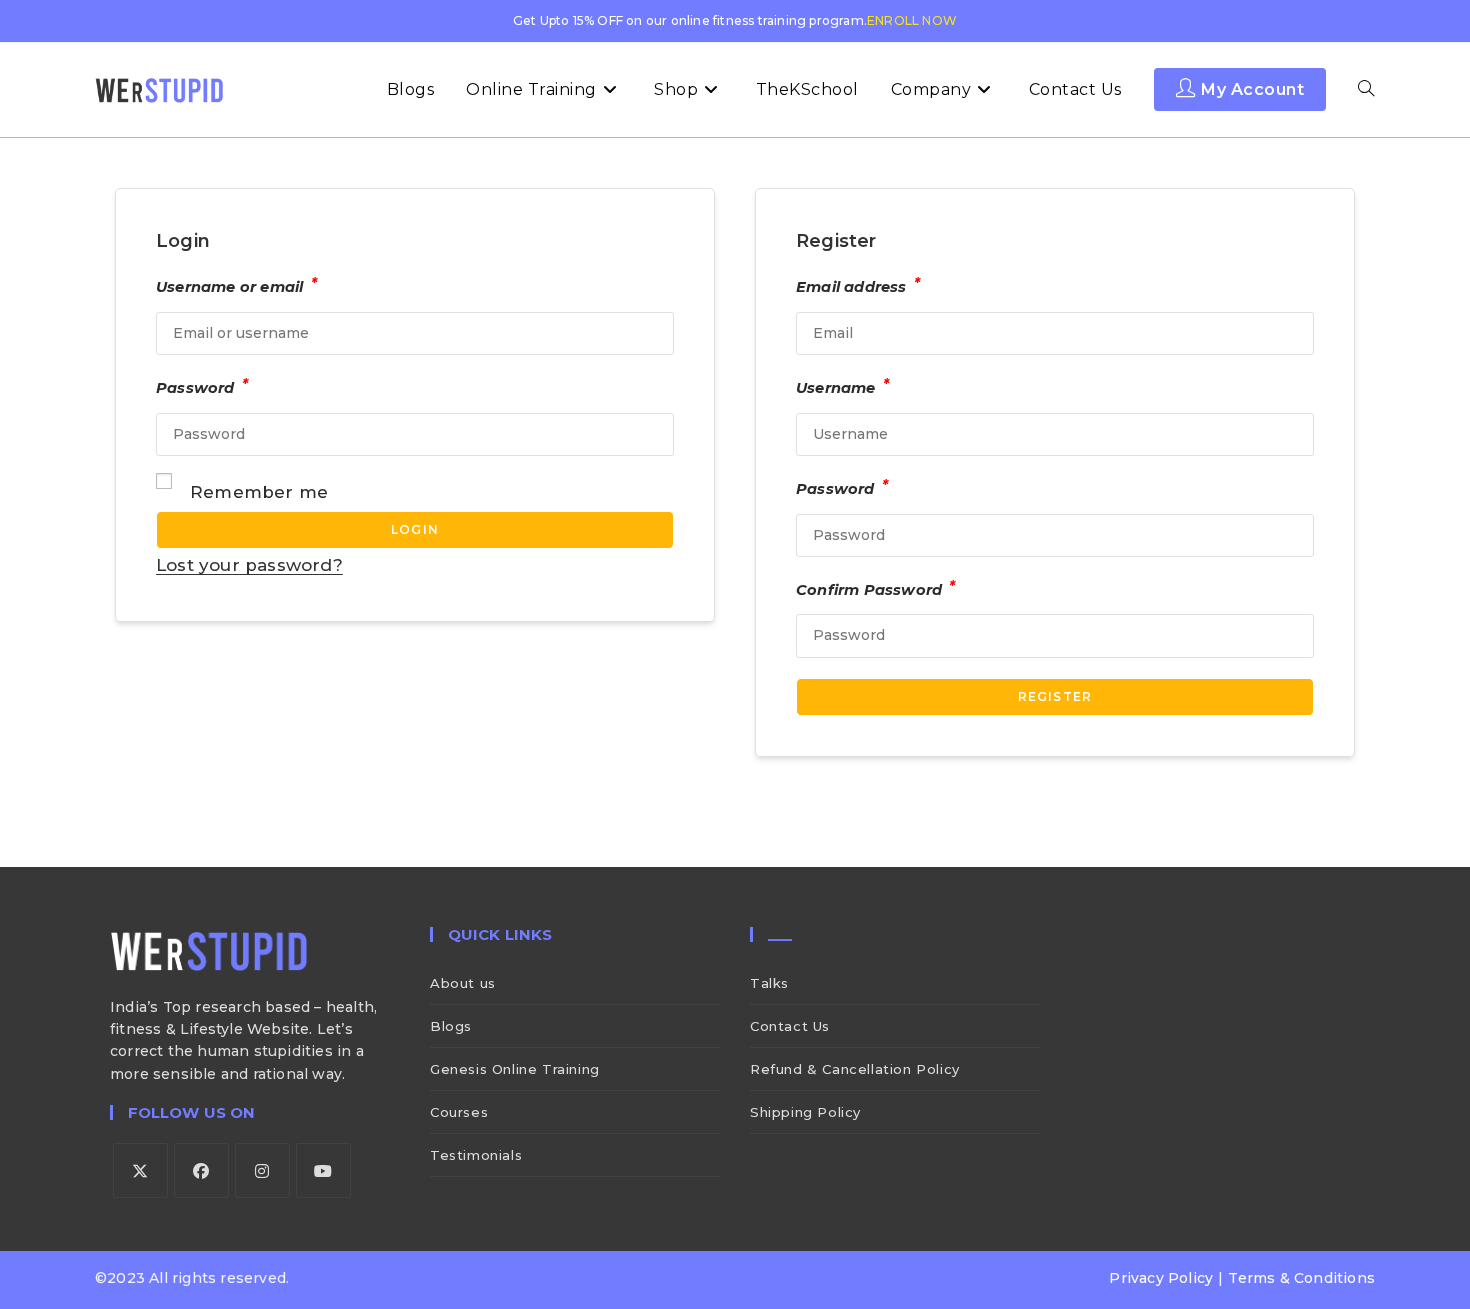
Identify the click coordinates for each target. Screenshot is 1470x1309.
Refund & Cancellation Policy (855, 1069)
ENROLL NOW (912, 20)
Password (202, 386)
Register (1055, 696)
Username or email (236, 285)
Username (842, 386)
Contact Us (790, 1026)
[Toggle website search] (1366, 90)
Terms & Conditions (1301, 1278)
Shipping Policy (805, 1112)
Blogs (451, 1026)
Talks (769, 983)
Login (415, 529)
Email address (858, 285)
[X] (140, 1170)
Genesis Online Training (515, 1069)
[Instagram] (262, 1170)
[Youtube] (323, 1170)
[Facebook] (201, 1170)
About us (463, 983)
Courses (459, 1112)
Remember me (259, 492)
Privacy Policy (1161, 1278)
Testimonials (476, 1155)
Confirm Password (876, 588)
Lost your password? (249, 565)
